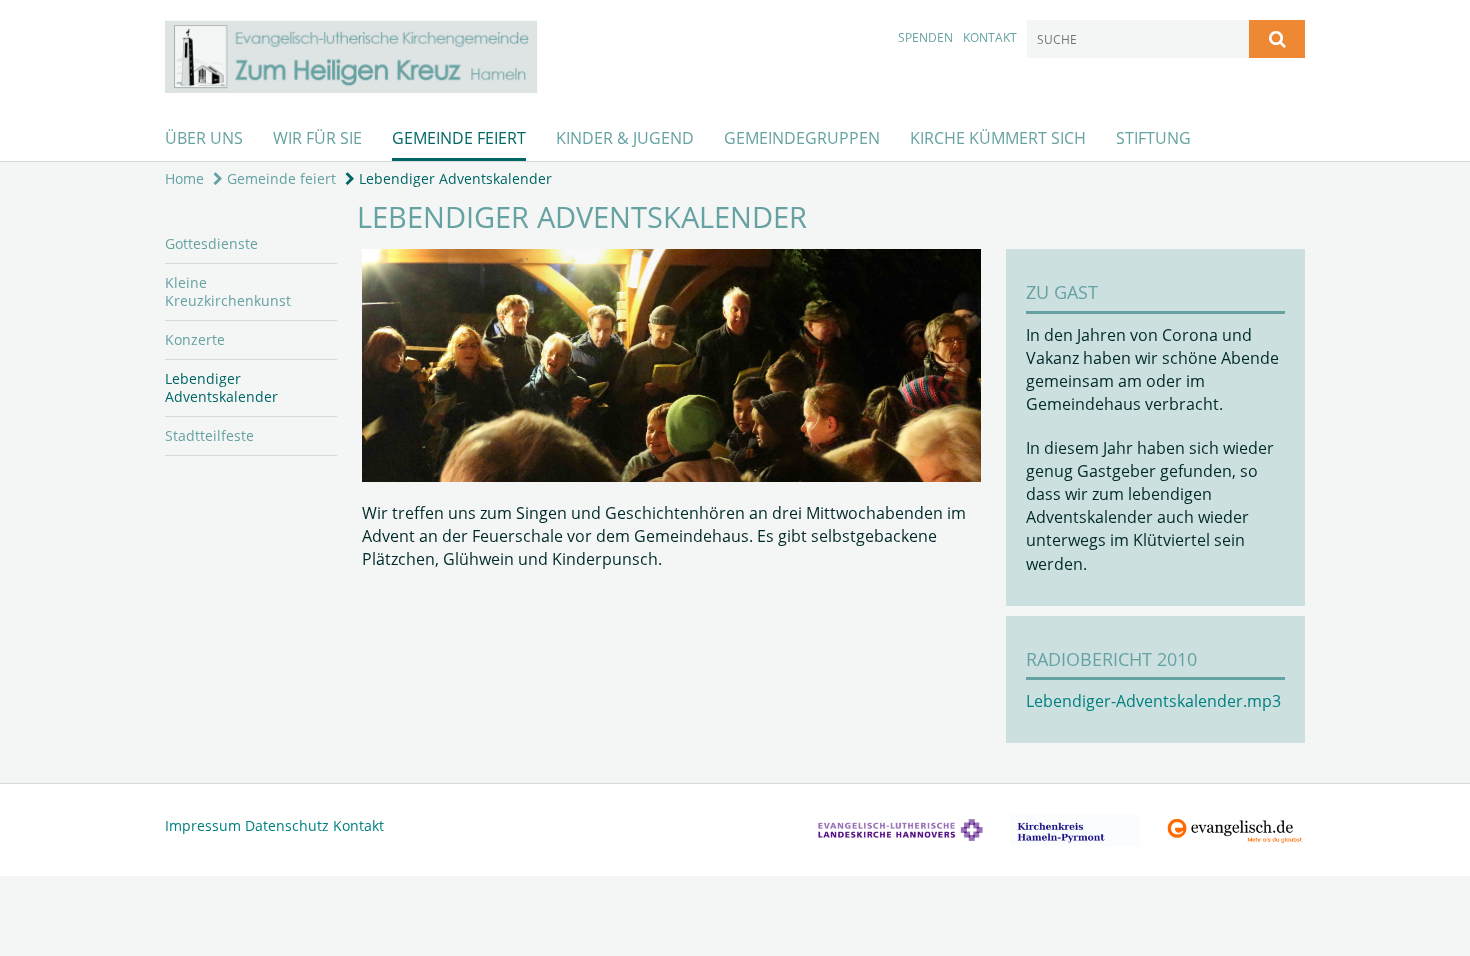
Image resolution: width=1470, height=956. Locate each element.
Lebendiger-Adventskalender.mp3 (1153, 701)
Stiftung (1153, 138)
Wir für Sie (317, 138)
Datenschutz (287, 825)
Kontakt (990, 37)
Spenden (925, 37)
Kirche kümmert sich (998, 138)
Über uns (204, 138)
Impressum (203, 825)
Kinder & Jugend (625, 138)
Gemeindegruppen (802, 138)
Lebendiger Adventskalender (453, 178)
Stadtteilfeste (209, 435)
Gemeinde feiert (459, 138)
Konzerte (195, 339)
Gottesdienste (211, 243)
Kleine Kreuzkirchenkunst (228, 291)
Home (184, 178)
